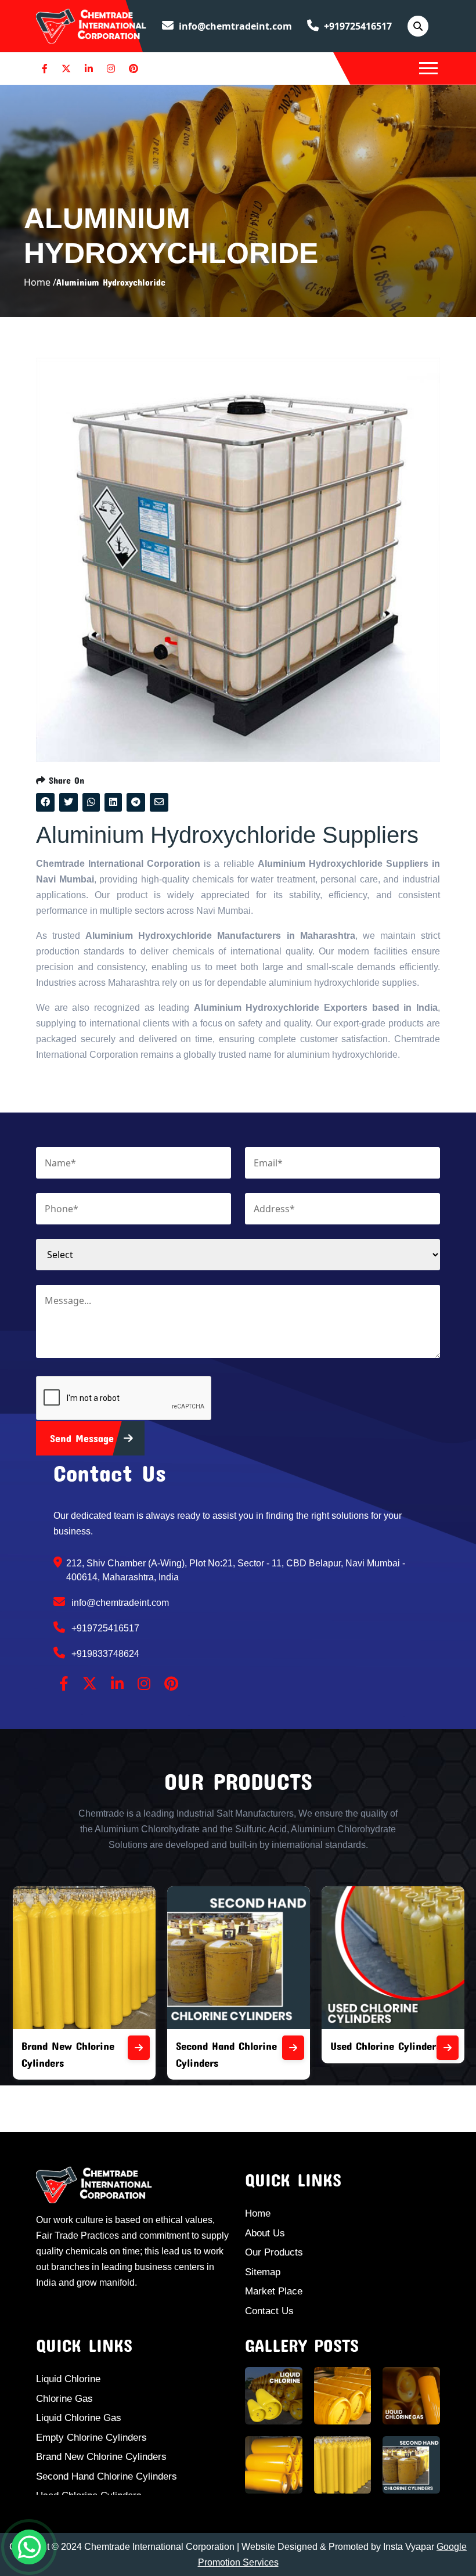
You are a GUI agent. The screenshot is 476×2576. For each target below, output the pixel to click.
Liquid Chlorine (68, 2379)
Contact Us (269, 2311)
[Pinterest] (134, 69)
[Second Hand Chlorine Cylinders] (153, 2048)
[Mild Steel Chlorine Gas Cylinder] (462, 2048)
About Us (265, 2233)
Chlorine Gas (64, 2399)
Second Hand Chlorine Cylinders (107, 2476)
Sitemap (263, 2272)
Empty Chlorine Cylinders (91, 2438)
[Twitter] (66, 69)
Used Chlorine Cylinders (246, 2046)
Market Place (274, 2291)
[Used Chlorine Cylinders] (308, 2048)
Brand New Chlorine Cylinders (101, 2457)
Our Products (274, 2252)
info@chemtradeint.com (234, 26)
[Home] (91, 25)
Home (258, 2213)
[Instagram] (111, 69)
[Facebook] (45, 69)
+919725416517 (357, 26)
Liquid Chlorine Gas (79, 2418)
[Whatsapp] (29, 2547)
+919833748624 (104, 1654)
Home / (40, 282)
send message (84, 1438)
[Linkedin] (89, 69)
